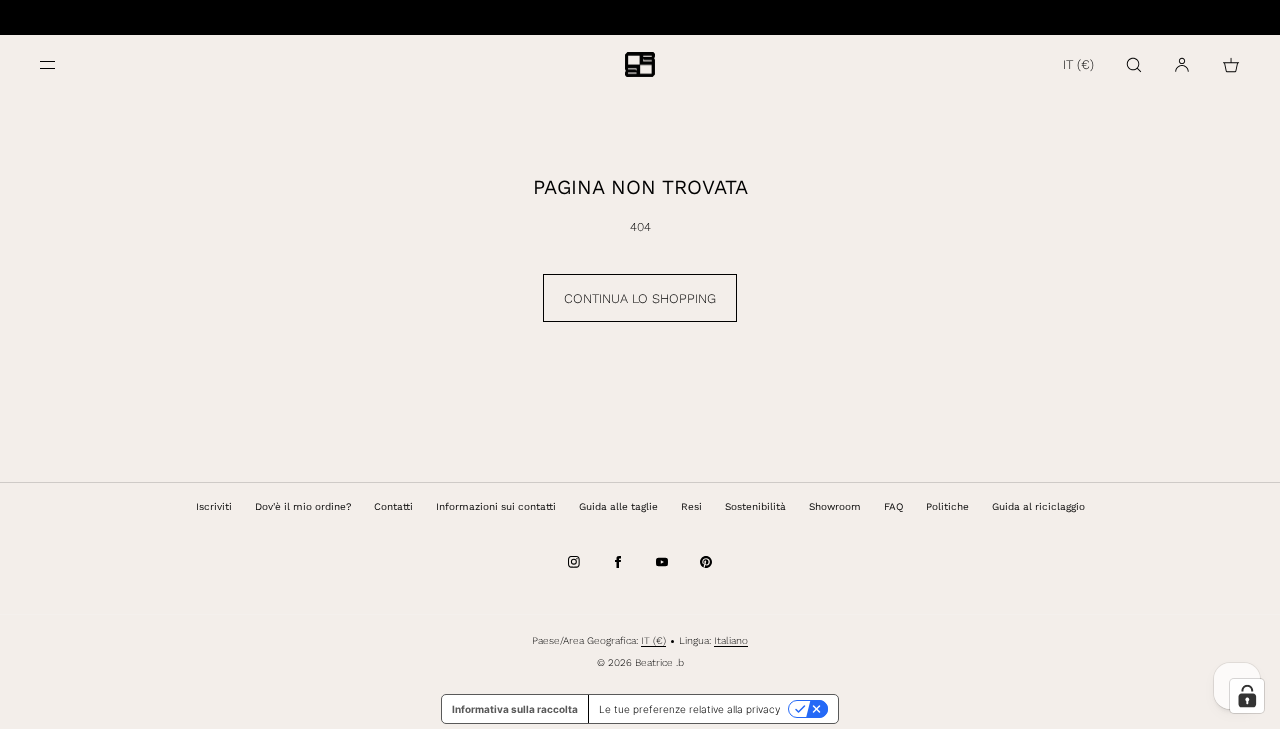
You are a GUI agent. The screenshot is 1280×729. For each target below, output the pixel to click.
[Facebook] (618, 562)
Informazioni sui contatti (496, 506)
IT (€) (1078, 64)
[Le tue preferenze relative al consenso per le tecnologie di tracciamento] (1247, 696)
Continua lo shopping (640, 298)
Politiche (947, 506)
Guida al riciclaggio (1038, 506)
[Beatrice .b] (640, 65)
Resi (691, 506)
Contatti (393, 506)
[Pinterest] (706, 562)
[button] (1134, 64)
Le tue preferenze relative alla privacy (689, 709)
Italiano (731, 640)
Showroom (835, 506)
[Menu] (64, 64)
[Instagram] (574, 562)
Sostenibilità (755, 506)
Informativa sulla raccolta (515, 709)
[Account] (1182, 64)
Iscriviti (214, 506)
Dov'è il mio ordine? (303, 506)
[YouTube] (662, 562)
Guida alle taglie (618, 506)
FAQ (893, 506)
